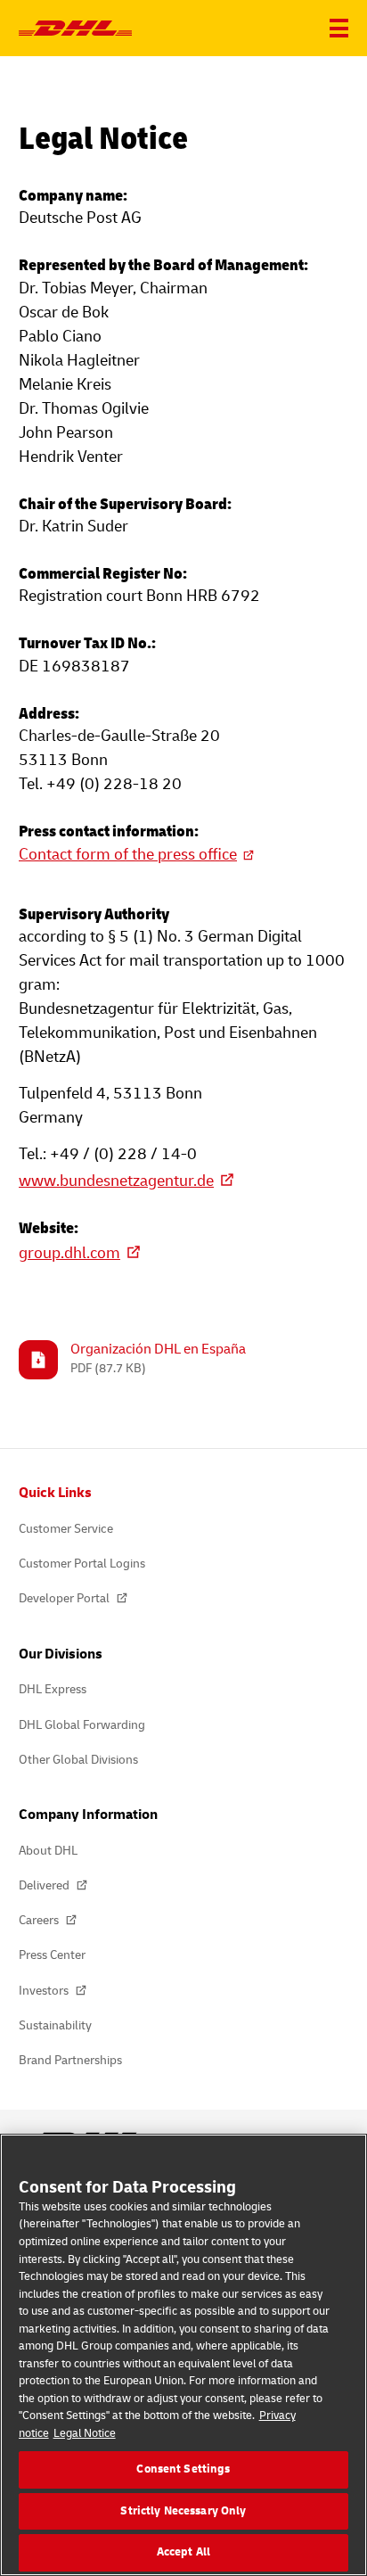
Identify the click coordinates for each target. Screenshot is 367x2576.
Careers (40, 1920)
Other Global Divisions (78, 1760)
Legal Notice (85, 2433)
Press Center (52, 1955)
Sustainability (55, 2025)
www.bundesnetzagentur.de (116, 1181)
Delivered (45, 1885)
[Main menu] (339, 28)
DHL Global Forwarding (82, 1725)
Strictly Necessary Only (183, 2511)
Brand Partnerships (70, 2060)
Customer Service (66, 1529)
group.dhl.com (69, 1253)
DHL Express (53, 1689)
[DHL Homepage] (75, 29)
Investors (45, 1991)
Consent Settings (183, 2469)
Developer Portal (65, 1598)
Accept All (183, 2552)
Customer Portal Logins (82, 1564)
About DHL (48, 1851)
